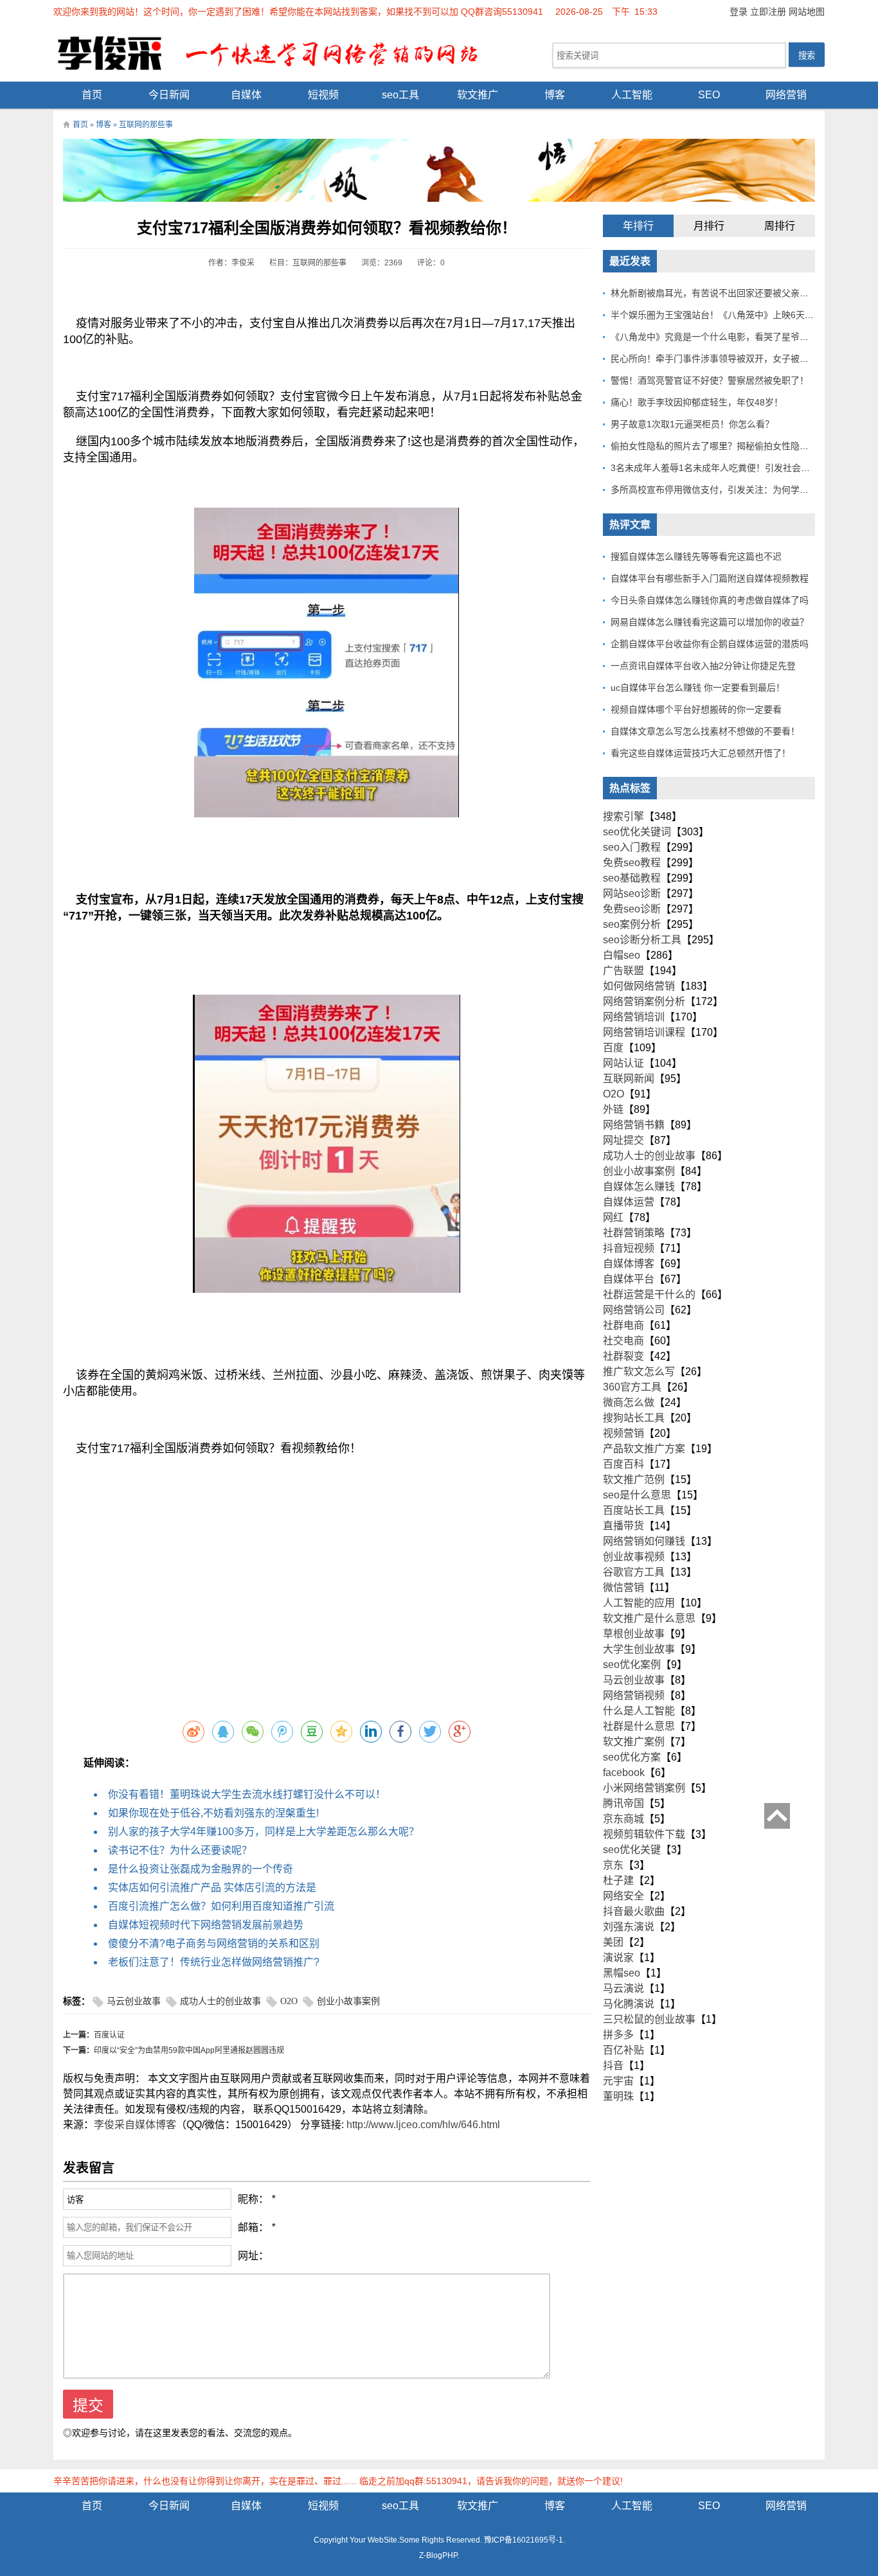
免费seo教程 (632, 863)
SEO (709, 95)
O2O (289, 2001)
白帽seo (622, 955)
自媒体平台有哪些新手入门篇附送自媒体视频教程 (710, 578)
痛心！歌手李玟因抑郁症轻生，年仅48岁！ (697, 402)
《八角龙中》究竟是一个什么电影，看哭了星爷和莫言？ (723, 337)
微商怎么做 (629, 1402)
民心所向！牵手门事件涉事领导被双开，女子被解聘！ (719, 359)
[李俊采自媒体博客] (278, 52)
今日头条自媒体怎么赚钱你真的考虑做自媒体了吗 (710, 600)
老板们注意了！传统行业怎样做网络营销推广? (214, 1962)
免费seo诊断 (632, 909)
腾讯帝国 (623, 1803)
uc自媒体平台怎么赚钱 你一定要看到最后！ (698, 688)
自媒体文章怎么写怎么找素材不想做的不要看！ (705, 731)
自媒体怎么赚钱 (639, 1186)
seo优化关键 (632, 1850)
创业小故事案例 (348, 2001)
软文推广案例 (634, 1742)
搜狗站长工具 (634, 1418)
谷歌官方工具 (634, 1572)
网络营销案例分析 (644, 1001)
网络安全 (623, 1896)
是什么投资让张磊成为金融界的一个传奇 (201, 1869)
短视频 (323, 95)
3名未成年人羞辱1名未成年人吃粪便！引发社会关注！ (719, 468)
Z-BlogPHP (438, 2555)
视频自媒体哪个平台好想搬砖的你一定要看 (696, 709)
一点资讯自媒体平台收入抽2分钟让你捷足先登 (703, 666)
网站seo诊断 (632, 893)
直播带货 (623, 1526)
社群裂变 (623, 1356)
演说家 (618, 1958)
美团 (613, 1942)
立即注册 (768, 12)
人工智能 (632, 95)
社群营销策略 (634, 1233)
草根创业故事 (634, 1634)
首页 (92, 95)
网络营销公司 (634, 1310)
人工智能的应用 (639, 1603)
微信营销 (623, 1587)
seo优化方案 (632, 1757)
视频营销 (623, 1433)
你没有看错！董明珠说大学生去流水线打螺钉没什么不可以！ (247, 1794)
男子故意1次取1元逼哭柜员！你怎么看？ (692, 424)
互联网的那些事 (146, 125)
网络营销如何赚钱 (644, 1541)
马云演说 (623, 1988)
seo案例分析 (632, 924)
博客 (555, 95)
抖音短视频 (629, 1248)
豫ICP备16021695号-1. (524, 2540)
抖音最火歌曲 (634, 1911)
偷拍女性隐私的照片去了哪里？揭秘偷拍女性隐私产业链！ (728, 446)
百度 (613, 1048)
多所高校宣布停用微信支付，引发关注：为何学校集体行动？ (732, 490)
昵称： (253, 2199)
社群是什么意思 (639, 1726)
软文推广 (478, 95)
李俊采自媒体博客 (135, 2125)
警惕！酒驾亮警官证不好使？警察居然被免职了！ (710, 380)
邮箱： (253, 2227)
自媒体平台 (629, 1279)
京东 (613, 1865)
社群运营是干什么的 (649, 1294)
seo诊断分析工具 (642, 940)
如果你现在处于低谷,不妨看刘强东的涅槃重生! (213, 1813)
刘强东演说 (629, 1927)
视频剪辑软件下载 (644, 1834)
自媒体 (246, 95)
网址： (253, 2256)
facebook (624, 1772)
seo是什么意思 (637, 1495)
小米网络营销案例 (644, 1788)
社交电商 (623, 1341)
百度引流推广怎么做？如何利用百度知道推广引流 (221, 1906)
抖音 (613, 2065)
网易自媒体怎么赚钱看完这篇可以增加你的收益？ (710, 622)
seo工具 (400, 95)
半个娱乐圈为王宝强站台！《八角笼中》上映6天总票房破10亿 (735, 315)
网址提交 (623, 1140)
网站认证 (623, 1063)
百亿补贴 (623, 2050)
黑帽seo (622, 1973)
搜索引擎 (623, 816)
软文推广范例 (634, 1479)
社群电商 (623, 1325)
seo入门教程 (632, 847)
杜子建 (618, 1880)
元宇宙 (618, 2081)
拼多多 (618, 2035)
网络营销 (786, 95)
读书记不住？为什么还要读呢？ (180, 1850)
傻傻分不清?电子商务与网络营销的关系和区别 (214, 1943)
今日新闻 (169, 95)
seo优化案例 (632, 1665)
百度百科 (623, 1464)
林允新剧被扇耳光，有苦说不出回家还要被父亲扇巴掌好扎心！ (737, 293)
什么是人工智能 (639, 1711)
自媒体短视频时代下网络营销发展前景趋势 (206, 1925)
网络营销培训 (634, 1017)
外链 (613, 1109)
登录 (739, 12)
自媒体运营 (629, 1202)
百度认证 (109, 2035)
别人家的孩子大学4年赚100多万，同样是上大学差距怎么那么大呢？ (264, 1832)
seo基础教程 (632, 878)
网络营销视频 (634, 1695)
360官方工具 (632, 1387)
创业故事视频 (634, 1557)
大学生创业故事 (639, 1649)
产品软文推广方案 (644, 1449)
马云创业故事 (134, 2001)
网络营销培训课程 (644, 1032)
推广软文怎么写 (639, 1372)
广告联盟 (623, 971)
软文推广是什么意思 (649, 1618)
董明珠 (618, 2096)
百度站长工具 (634, 1510)
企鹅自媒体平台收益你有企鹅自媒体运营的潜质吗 (710, 644)
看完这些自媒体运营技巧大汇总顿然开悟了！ (701, 753)
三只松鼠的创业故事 (649, 2019)
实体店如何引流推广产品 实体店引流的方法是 (212, 1888)
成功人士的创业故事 (220, 2001)
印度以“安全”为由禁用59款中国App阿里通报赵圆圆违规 (189, 2050)
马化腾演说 (629, 2004)
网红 (613, 1217)
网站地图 (807, 12)
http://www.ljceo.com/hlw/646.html (423, 2125)
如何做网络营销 (639, 986)
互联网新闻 (629, 1079)
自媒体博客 (629, 1264)
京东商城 (623, 1819)
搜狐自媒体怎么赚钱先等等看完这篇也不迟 (696, 556)
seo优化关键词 (637, 832)
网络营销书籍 (634, 1125)
